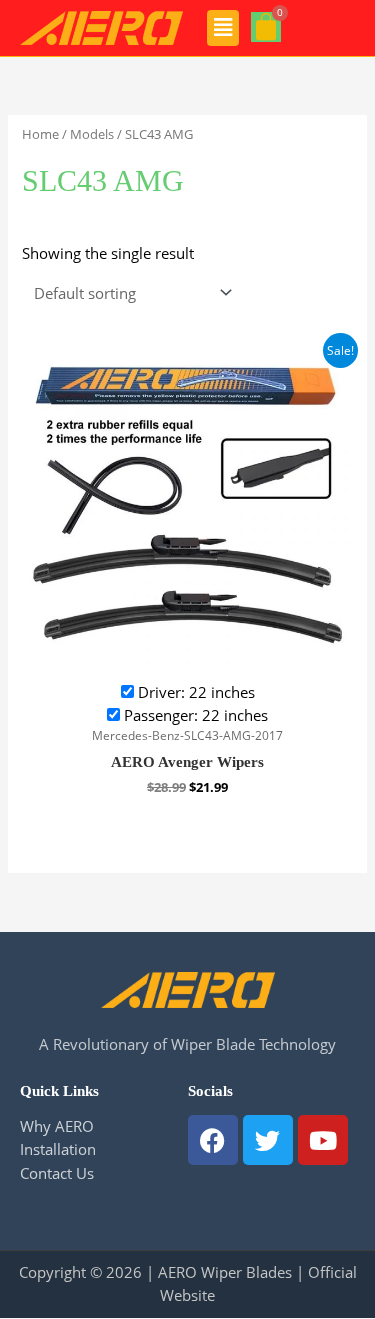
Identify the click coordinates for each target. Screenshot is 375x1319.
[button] (223, 28)
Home (40, 134)
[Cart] (266, 27)
